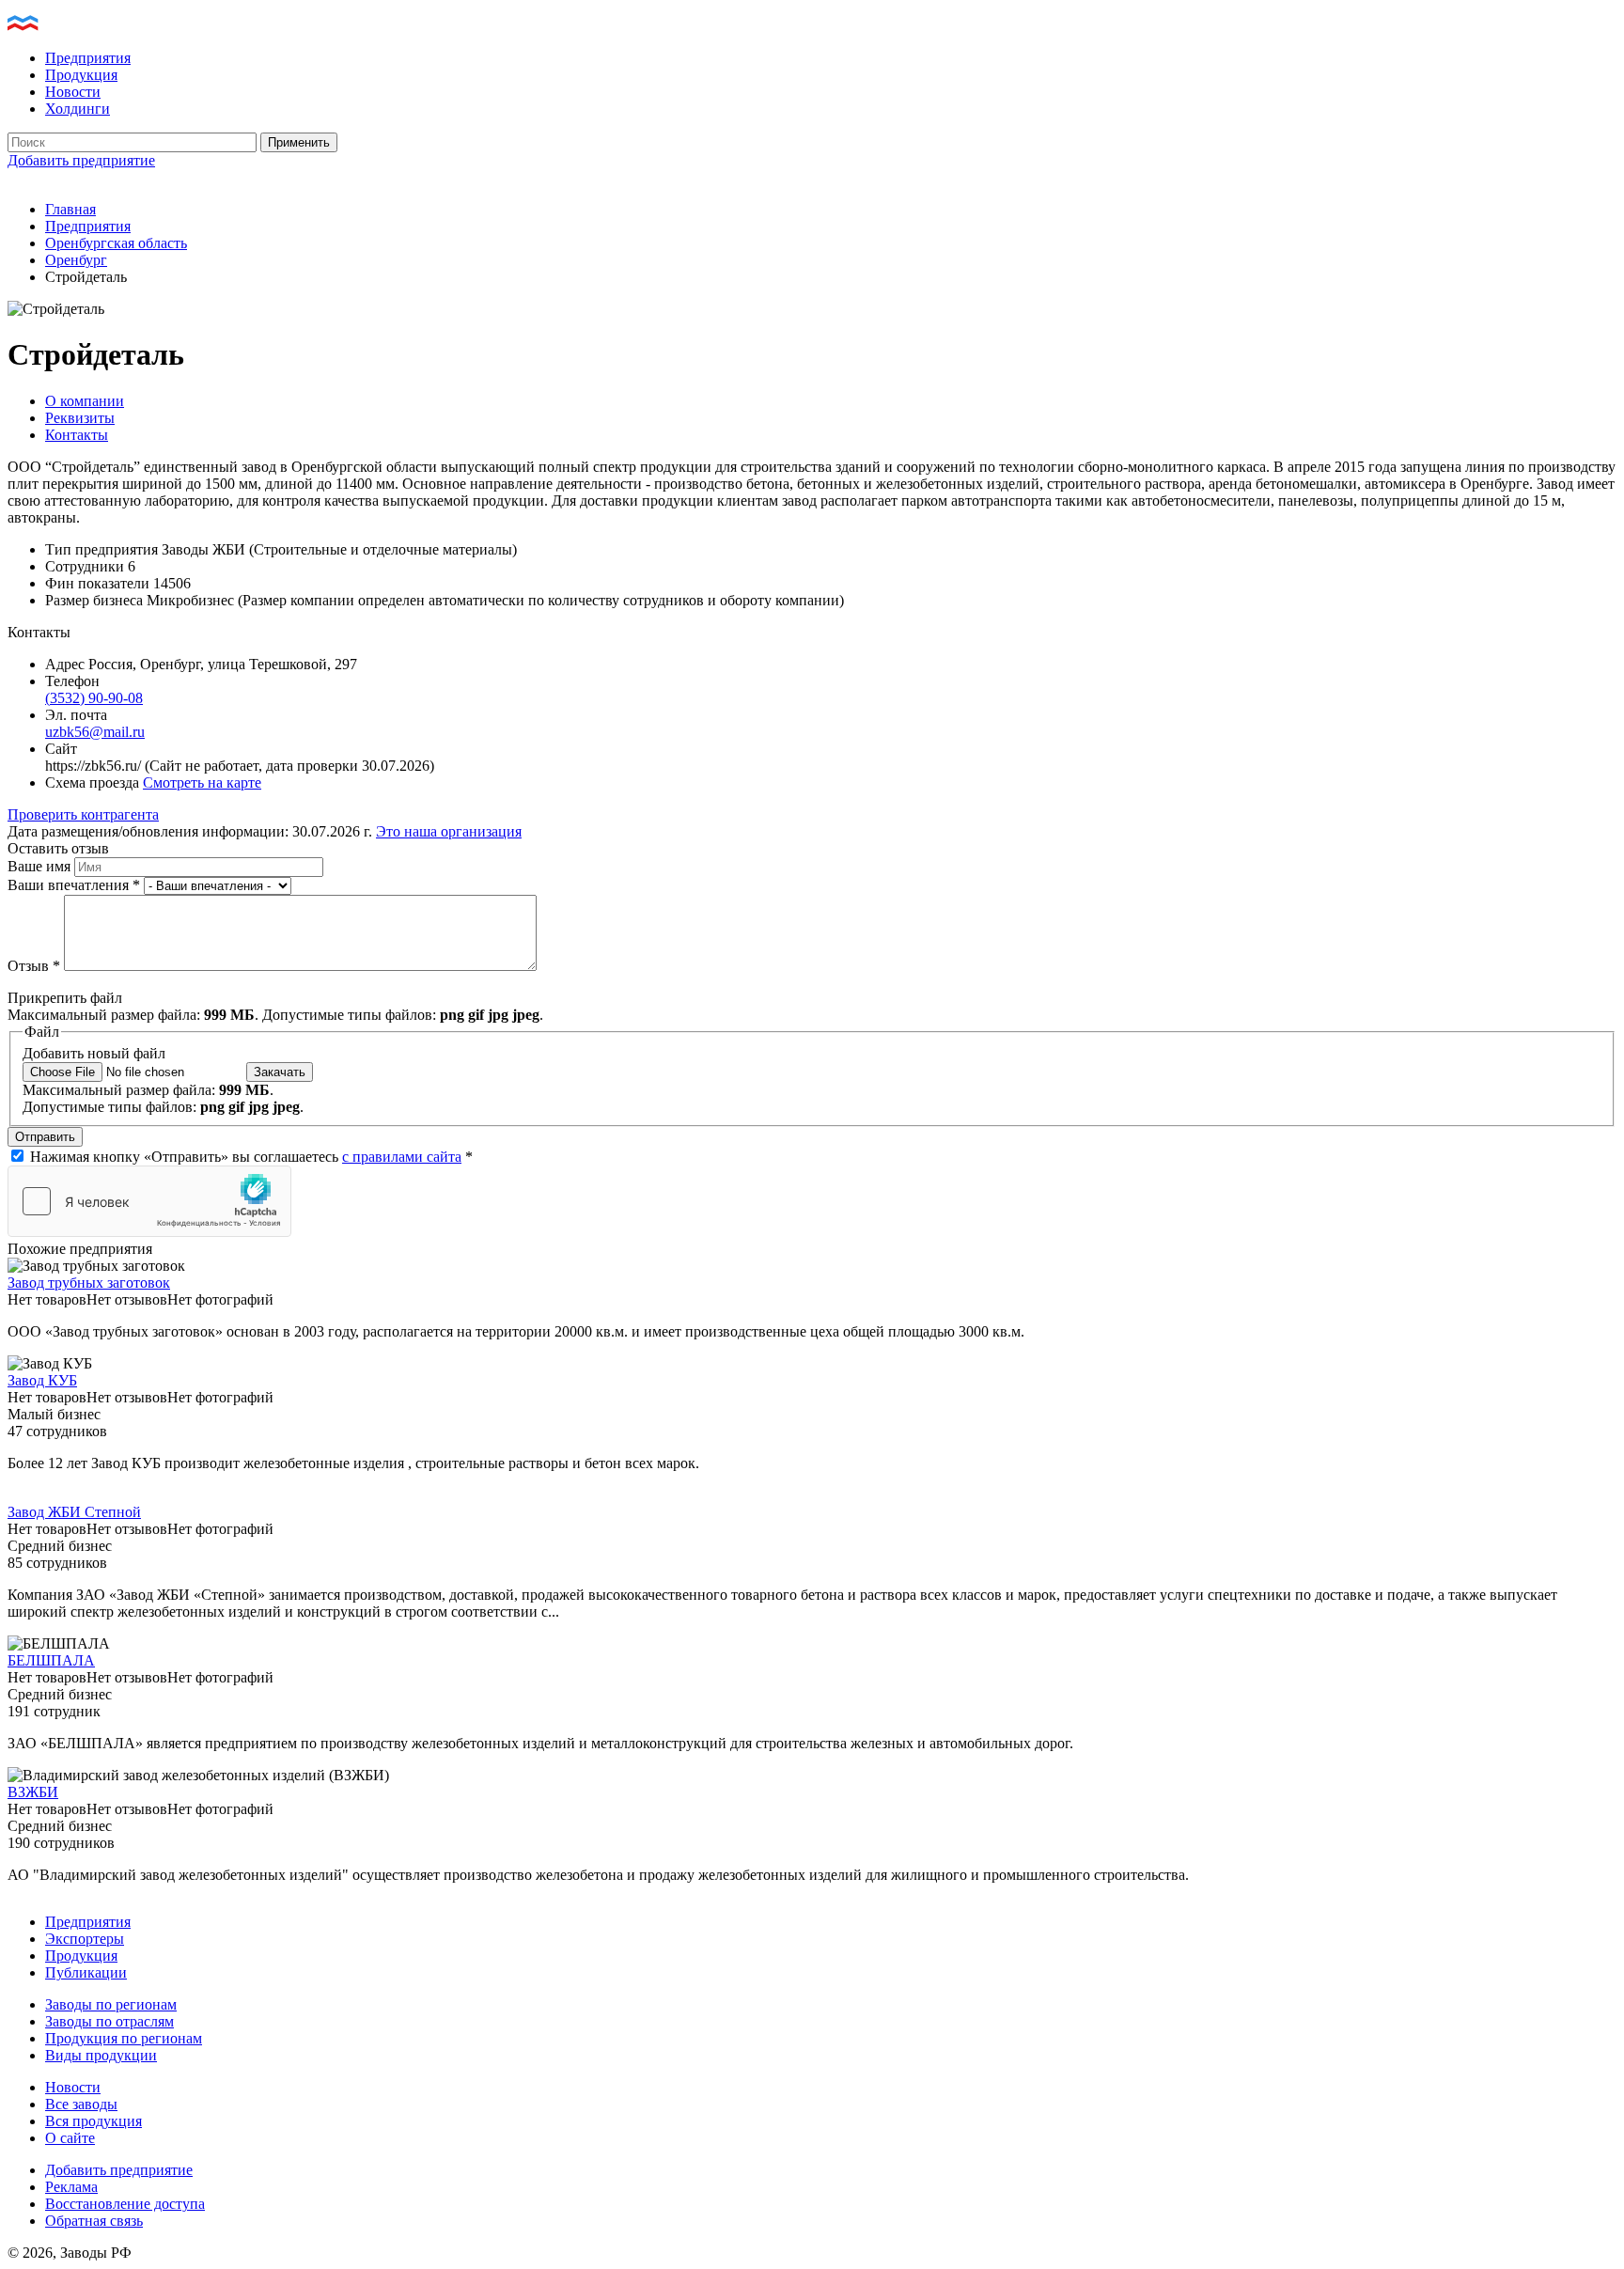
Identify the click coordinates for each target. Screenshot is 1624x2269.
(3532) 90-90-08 (94, 698)
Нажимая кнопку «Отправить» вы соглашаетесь (251, 1157)
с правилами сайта (402, 1157)
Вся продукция (94, 2121)
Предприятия (88, 58)
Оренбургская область (116, 243)
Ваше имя (41, 866)
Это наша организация (449, 831)
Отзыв (34, 966)
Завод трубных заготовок (89, 1283)
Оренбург (76, 260)
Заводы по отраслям (109, 2021)
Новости (73, 92)
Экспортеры (85, 1939)
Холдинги (78, 109)
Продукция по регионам (124, 2038)
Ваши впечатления (74, 885)
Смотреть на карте (202, 782)
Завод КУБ (42, 1380)
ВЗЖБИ (33, 1792)
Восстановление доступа (125, 2204)
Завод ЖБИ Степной (74, 1512)
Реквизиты (80, 418)
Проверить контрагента (83, 814)
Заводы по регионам (111, 2004)
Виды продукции (101, 2055)
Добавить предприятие (81, 160)
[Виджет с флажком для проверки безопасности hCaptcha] (149, 1201)
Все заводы (81, 2104)
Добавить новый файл (94, 1053)
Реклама (71, 2187)
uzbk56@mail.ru (95, 732)
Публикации (86, 1972)
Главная (70, 209)
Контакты (77, 435)
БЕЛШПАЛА (51, 1660)
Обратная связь (94, 2221)
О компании (85, 401)
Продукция (81, 75)
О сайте (70, 2138)
